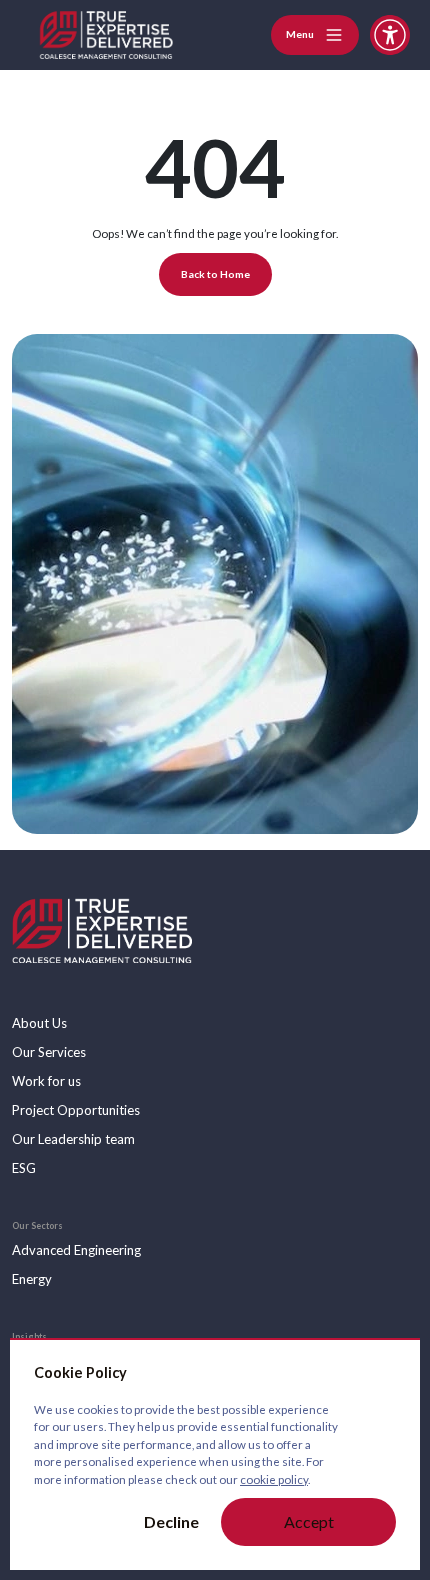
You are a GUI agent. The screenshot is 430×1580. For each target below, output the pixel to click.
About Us (39, 1023)
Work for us (46, 1081)
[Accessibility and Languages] (390, 35)
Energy (32, 1279)
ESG (24, 1168)
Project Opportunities (76, 1110)
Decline (171, 1521)
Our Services (49, 1052)
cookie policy (274, 1479)
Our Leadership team (73, 1139)
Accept (309, 1521)
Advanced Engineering (76, 1250)
